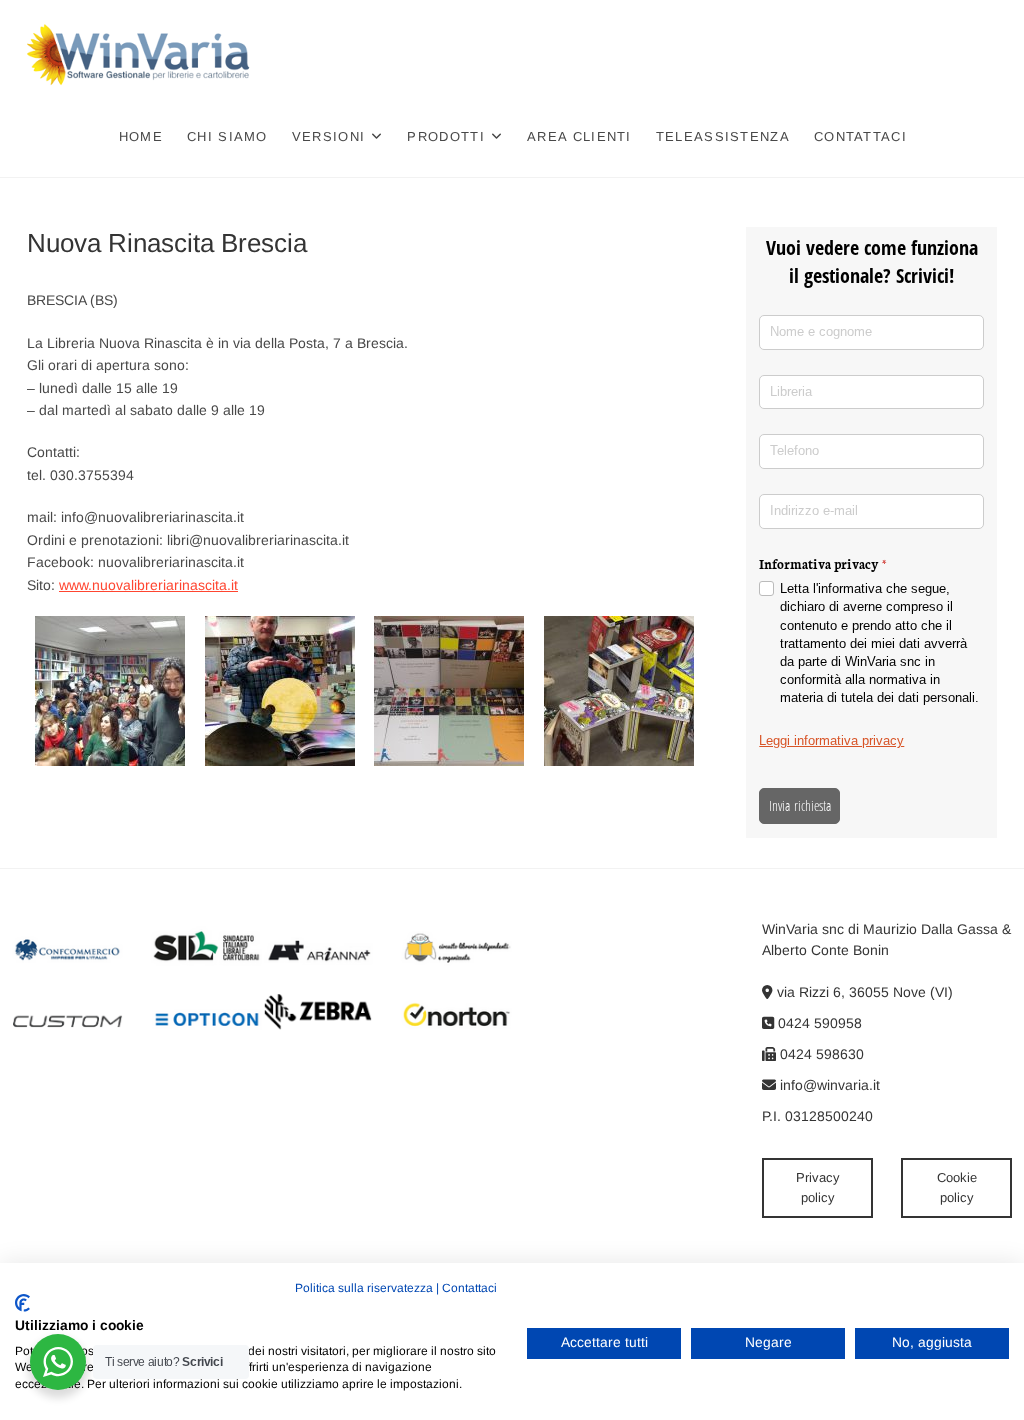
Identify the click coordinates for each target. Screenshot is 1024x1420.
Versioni (328, 136)
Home (141, 136)
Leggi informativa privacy (831, 740)
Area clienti (579, 136)
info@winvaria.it (828, 1085)
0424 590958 (818, 1023)
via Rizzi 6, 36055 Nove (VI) (863, 992)
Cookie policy (957, 1187)
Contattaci (860, 136)
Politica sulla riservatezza (364, 1288)
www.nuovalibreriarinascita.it (148, 585)
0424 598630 (820, 1054)
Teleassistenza (723, 136)
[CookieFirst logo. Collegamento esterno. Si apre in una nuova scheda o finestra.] (22, 1303)
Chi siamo (227, 136)
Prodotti (445, 136)
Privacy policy (818, 1187)
